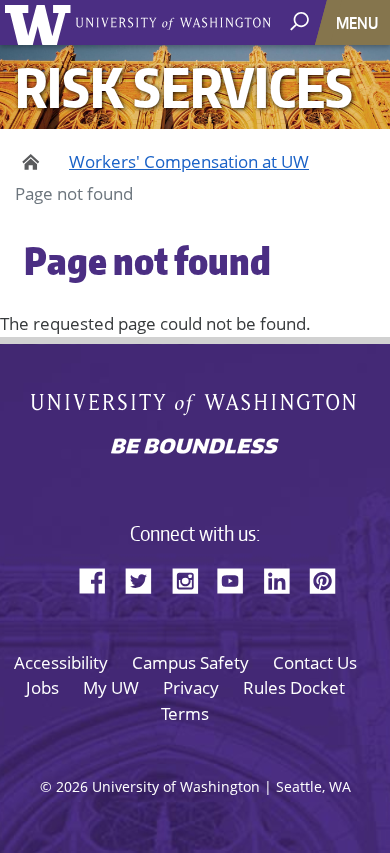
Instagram (192, 578)
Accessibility (61, 662)
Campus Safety (190, 662)
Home (27, 162)
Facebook (100, 578)
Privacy (191, 687)
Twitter (146, 578)
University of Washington (41, 22)
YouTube (238, 578)
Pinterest (330, 578)
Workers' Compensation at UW (189, 161)
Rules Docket (294, 687)
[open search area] (301, 21)
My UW (111, 687)
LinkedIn (284, 578)
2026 (72, 786)
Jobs (42, 687)
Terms (185, 713)
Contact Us (315, 662)
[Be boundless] (195, 448)
